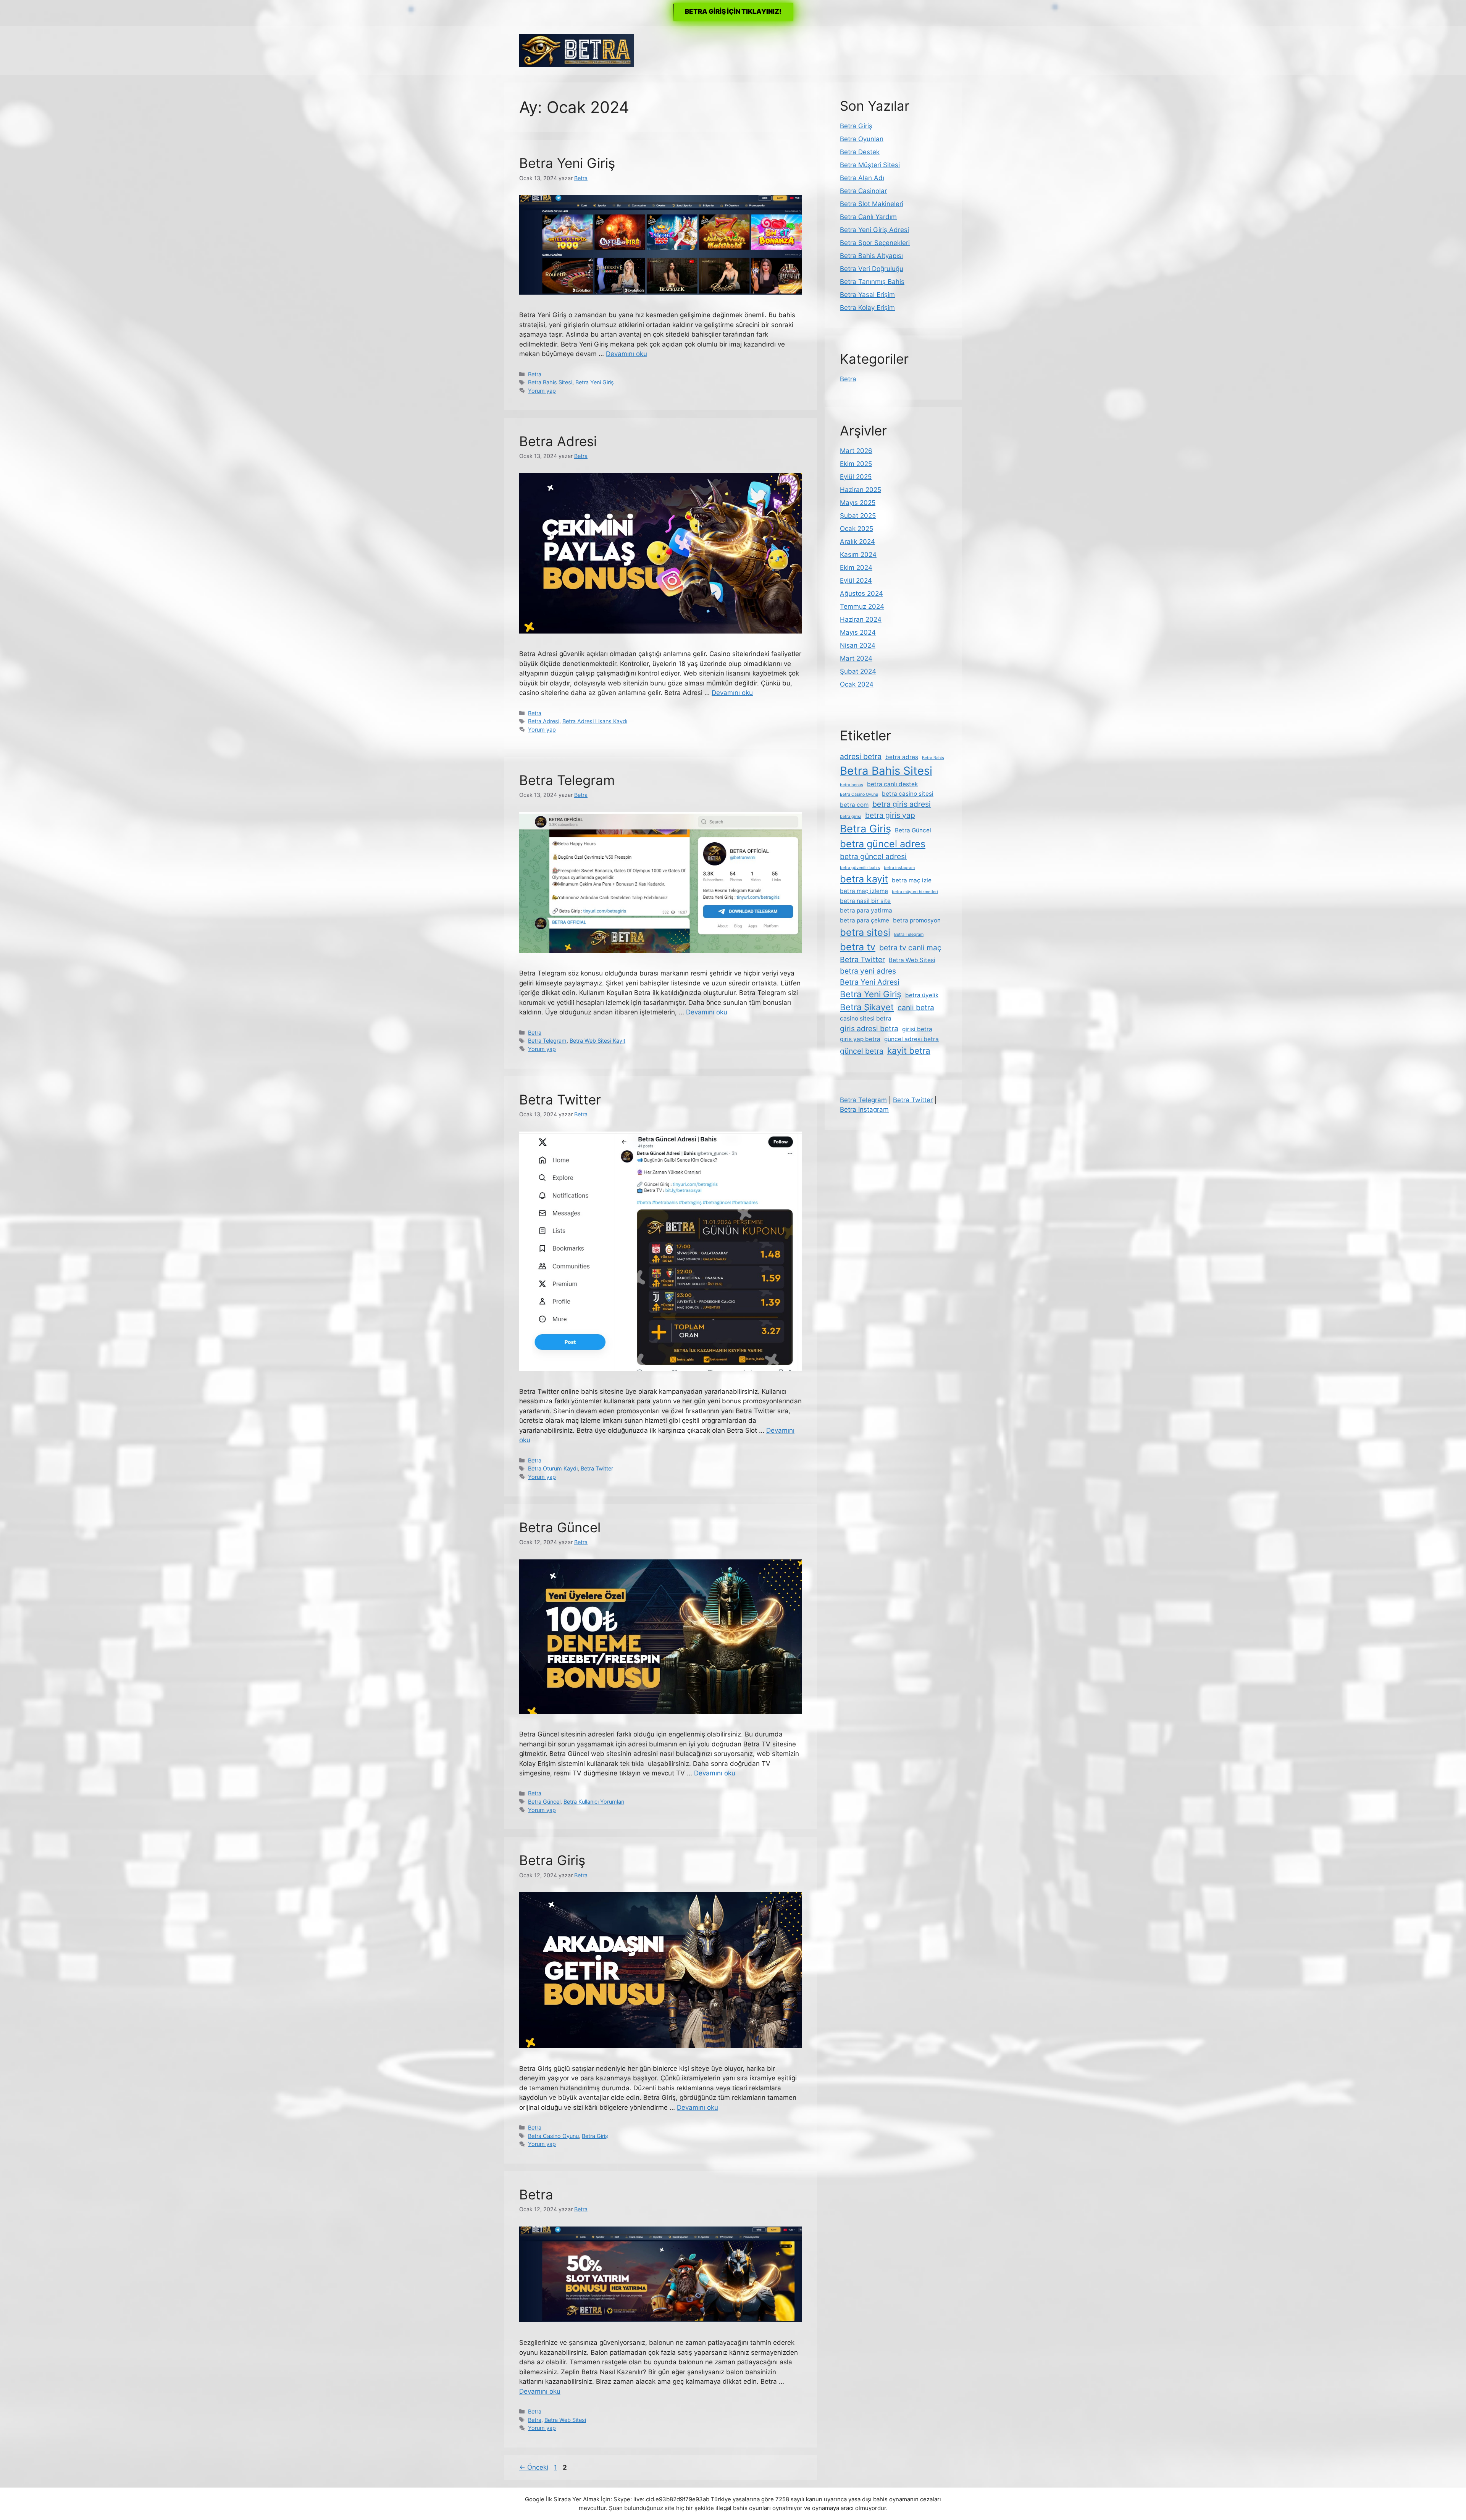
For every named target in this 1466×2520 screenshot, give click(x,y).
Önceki (534, 2467)
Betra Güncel (560, 1527)
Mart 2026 (856, 451)
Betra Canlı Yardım (868, 217)
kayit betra (909, 1050)
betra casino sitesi (908, 794)
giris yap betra (860, 1039)
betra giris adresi (902, 804)
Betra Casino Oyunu (553, 2136)
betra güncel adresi (873, 856)
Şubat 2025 (858, 516)
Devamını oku (626, 354)
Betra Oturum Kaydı (553, 1468)
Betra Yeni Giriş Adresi (874, 230)
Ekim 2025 (856, 464)
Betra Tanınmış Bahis (872, 282)
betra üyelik (922, 995)
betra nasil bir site (865, 901)
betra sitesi (865, 932)
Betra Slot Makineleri (872, 204)
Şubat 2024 (858, 671)
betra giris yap (890, 815)
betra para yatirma (866, 910)
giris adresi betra (869, 1029)
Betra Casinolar (863, 191)
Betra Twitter (560, 1100)
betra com (854, 805)
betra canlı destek (892, 784)
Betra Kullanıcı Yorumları (594, 1802)
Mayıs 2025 (858, 503)
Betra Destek (860, 152)
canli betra (916, 1008)
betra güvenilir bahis (860, 868)
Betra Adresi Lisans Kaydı (595, 721)
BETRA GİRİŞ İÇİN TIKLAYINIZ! (733, 11)
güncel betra (862, 1051)
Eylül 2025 (856, 477)
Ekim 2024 (856, 568)
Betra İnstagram (864, 1109)
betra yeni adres (868, 971)
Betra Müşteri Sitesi (870, 165)
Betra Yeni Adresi (870, 982)
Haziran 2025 (861, 490)
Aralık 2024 (857, 542)
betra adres (902, 757)
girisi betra (917, 1029)
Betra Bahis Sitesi (550, 382)
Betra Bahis (933, 758)
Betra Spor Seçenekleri (875, 243)
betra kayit (864, 879)
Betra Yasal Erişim (867, 295)
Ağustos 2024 (861, 593)
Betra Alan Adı (862, 178)
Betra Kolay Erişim (867, 308)
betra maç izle (912, 880)
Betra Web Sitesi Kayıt (597, 1041)
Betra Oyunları (862, 139)
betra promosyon (917, 920)
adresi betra (861, 756)
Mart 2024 (856, 658)
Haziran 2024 (861, 619)
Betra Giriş (552, 1860)
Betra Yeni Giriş (567, 163)
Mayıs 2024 (858, 632)
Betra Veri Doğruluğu (872, 269)
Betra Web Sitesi (565, 2420)
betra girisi (851, 817)
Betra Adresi (558, 441)
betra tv (858, 947)
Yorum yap (542, 391)
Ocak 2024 (857, 684)
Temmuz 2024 (862, 606)
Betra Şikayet (867, 1007)
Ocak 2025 (857, 529)
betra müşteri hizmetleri (915, 892)
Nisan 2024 (858, 645)
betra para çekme (865, 920)
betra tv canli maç (910, 948)
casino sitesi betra (866, 1018)
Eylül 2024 (856, 580)
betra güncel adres (883, 844)
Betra (535, 374)
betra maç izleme (864, 891)
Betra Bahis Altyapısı (871, 256)
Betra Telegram (567, 780)
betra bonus (852, 785)
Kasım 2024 (858, 555)
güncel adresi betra (911, 1039)
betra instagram (899, 868)
